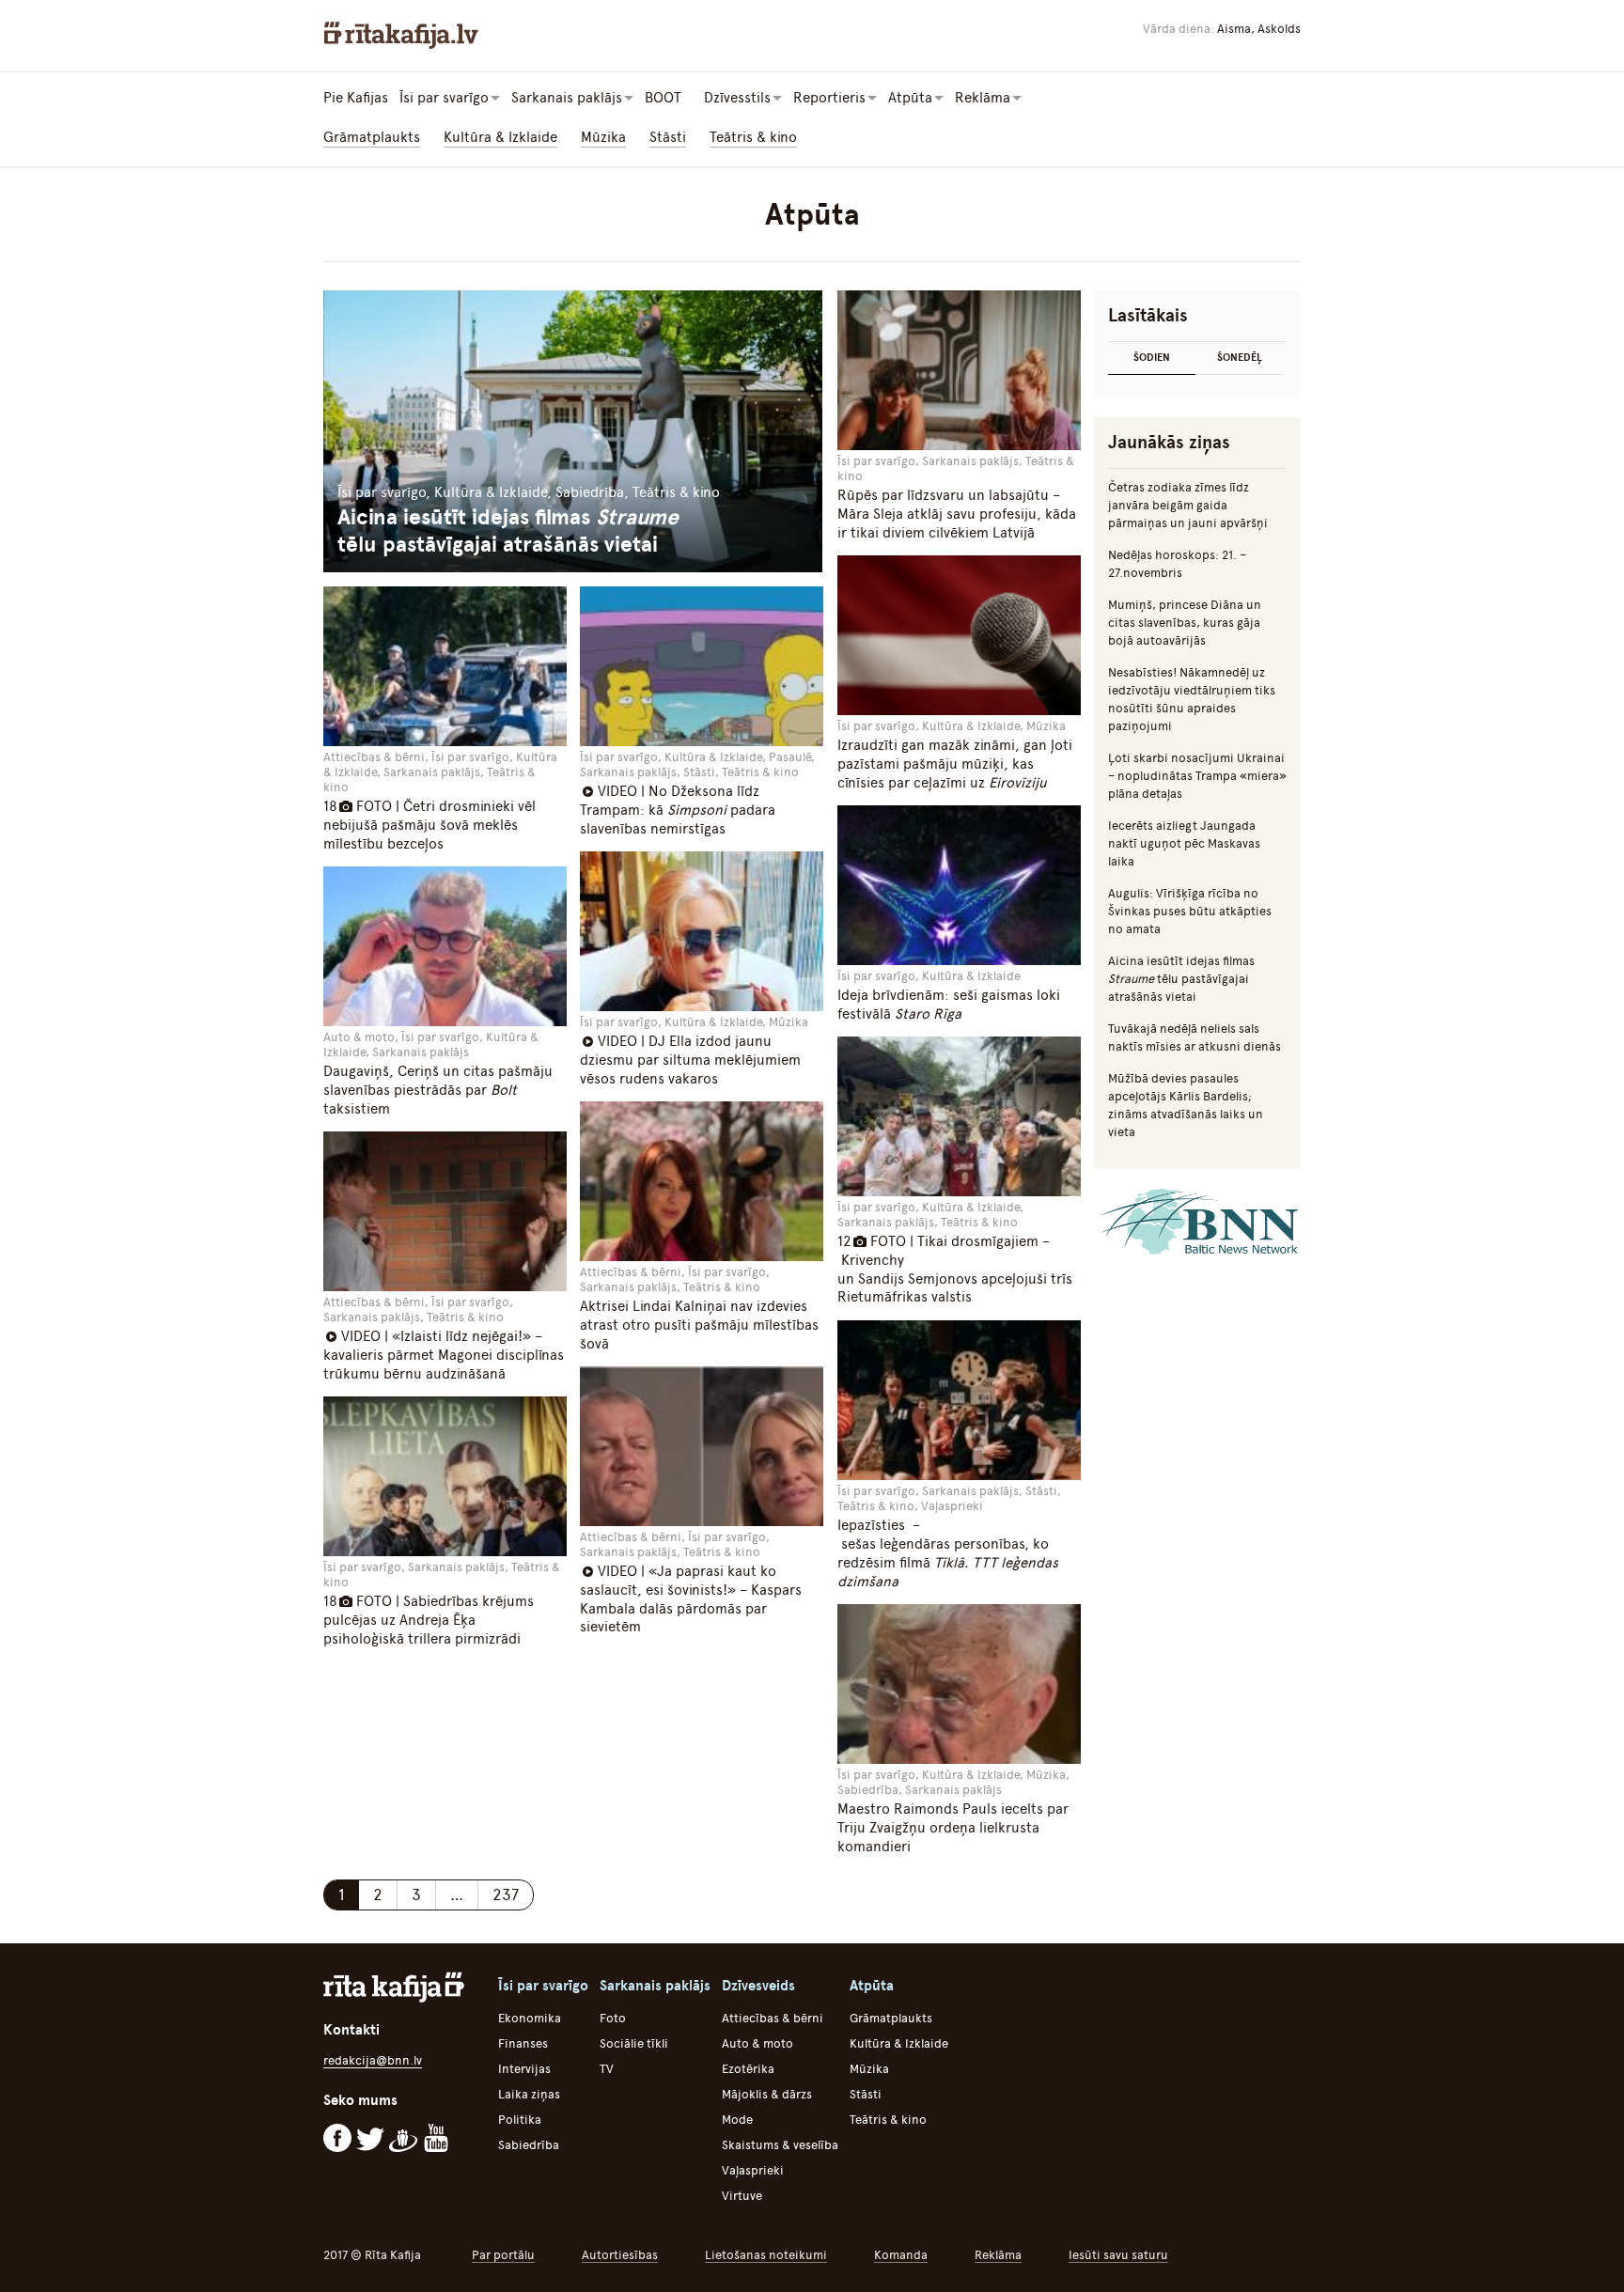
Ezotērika (748, 2069)
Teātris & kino (753, 137)
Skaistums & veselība (780, 2145)
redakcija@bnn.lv (373, 2060)
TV (607, 2069)
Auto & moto (757, 2043)
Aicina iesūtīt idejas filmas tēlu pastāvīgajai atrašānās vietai (1181, 979)
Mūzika (603, 137)
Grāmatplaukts (372, 137)
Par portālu (503, 2255)
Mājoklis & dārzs (767, 2094)
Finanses (523, 2043)
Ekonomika (530, 2018)
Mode (737, 2120)
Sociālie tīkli (634, 2043)
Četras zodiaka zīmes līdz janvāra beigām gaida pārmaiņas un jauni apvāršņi (1188, 505)
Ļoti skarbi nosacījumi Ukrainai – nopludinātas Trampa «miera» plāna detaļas (1197, 776)
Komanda (901, 2255)
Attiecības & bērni (773, 2018)
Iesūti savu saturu (1118, 2255)
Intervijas (524, 2069)
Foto (613, 2018)
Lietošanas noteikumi (766, 2255)
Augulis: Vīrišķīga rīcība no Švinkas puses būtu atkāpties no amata (1190, 911)
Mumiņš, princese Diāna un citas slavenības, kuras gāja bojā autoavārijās (1185, 623)
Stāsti (668, 137)
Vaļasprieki (753, 2170)
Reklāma (998, 2255)
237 (506, 1894)
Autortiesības (620, 2255)
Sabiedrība (529, 2145)
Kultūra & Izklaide (500, 137)
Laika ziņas (529, 2094)
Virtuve (742, 2196)
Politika (520, 2120)
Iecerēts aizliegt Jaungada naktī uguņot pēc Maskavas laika (1184, 843)
